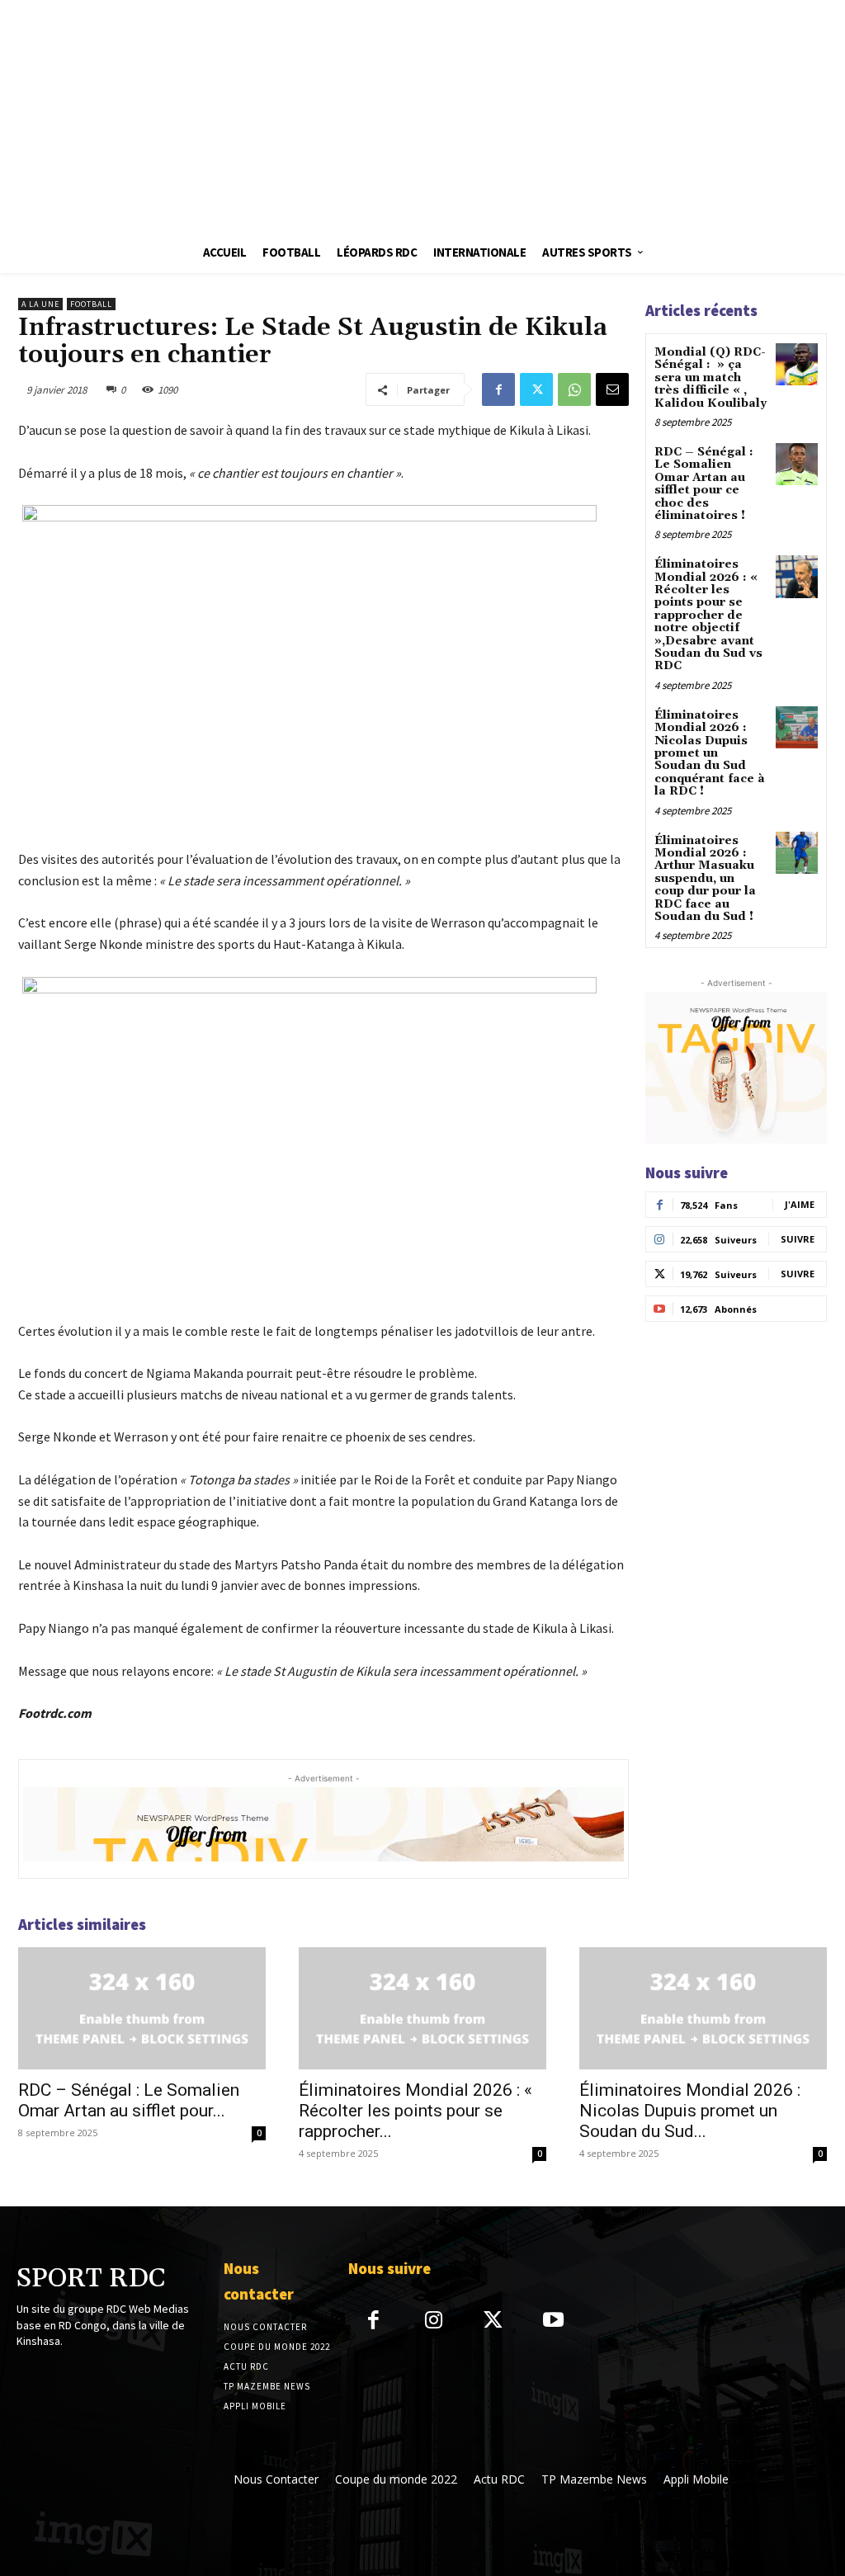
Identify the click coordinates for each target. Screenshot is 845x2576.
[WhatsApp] (574, 389)
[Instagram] (434, 2321)
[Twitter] (536, 389)
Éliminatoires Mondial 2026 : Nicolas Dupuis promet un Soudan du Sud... (690, 2111)
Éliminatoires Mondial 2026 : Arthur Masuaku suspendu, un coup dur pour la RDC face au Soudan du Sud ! (705, 879)
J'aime (800, 1204)
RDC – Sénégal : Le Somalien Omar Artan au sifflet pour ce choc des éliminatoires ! (704, 484)
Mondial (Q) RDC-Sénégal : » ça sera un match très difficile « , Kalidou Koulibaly (710, 378)
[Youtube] (553, 2321)
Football (91, 304)
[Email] (612, 389)
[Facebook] (498, 389)
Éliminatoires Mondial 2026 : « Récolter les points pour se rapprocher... (415, 2111)
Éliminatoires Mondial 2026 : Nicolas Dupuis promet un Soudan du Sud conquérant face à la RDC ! (710, 753)
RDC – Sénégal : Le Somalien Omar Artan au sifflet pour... (129, 2100)
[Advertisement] (422, 116)
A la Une (40, 304)
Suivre (798, 1239)
